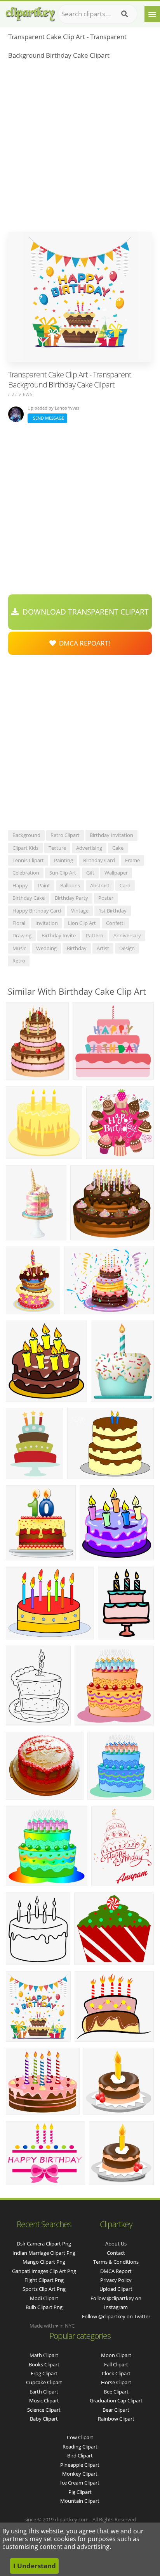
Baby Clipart (44, 2419)
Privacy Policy (116, 2280)
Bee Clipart (116, 2392)
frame (132, 860)
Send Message (47, 418)
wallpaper (116, 873)
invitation (47, 923)
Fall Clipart (116, 2364)
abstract (100, 885)
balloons (70, 885)
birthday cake (29, 898)
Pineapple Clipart (80, 2465)
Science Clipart (44, 2410)
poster (106, 898)
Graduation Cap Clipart (116, 2400)
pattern (95, 935)
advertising (89, 848)
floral (19, 923)
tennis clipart (28, 860)
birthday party (71, 898)
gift (90, 873)
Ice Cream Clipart (80, 2483)
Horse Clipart (116, 2382)
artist (103, 948)
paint (44, 885)
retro (19, 961)
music (19, 948)
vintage (80, 911)
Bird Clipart (80, 2455)
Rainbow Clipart (116, 2419)
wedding (46, 948)
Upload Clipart (116, 2289)
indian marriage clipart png (44, 2253)
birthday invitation (111, 835)
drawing (22, 935)
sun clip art (63, 873)
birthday (77, 948)
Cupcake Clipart (44, 2382)
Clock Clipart (116, 2373)
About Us (116, 2244)
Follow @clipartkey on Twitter (116, 2316)
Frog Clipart (44, 2373)
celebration (26, 873)
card (125, 885)
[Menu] (152, 14)
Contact (116, 2253)
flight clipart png (44, 2280)
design (127, 948)
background (26, 835)
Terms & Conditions (116, 2262)
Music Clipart (44, 2400)
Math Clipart (44, 2355)
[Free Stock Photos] (30, 12)
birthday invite (59, 935)
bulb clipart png (44, 2307)
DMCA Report (116, 2271)
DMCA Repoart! (83, 643)
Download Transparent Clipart (84, 612)
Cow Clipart (80, 2437)
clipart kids (25, 848)
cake (118, 848)
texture (57, 848)
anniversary (127, 935)
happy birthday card (37, 911)
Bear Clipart (116, 2410)
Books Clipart (44, 2364)
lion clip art (82, 923)
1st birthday (113, 911)
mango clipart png (44, 2262)
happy (20, 885)
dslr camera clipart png (44, 2244)
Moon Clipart (116, 2355)
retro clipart (65, 835)
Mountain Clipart (80, 2501)
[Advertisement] (80, 148)
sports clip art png (44, 2289)
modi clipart (44, 2298)
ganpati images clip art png (44, 2271)
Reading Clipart (80, 2447)
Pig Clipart (80, 2492)
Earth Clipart (44, 2392)
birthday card (99, 860)
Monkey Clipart (80, 2474)
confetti (115, 923)
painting (63, 860)
